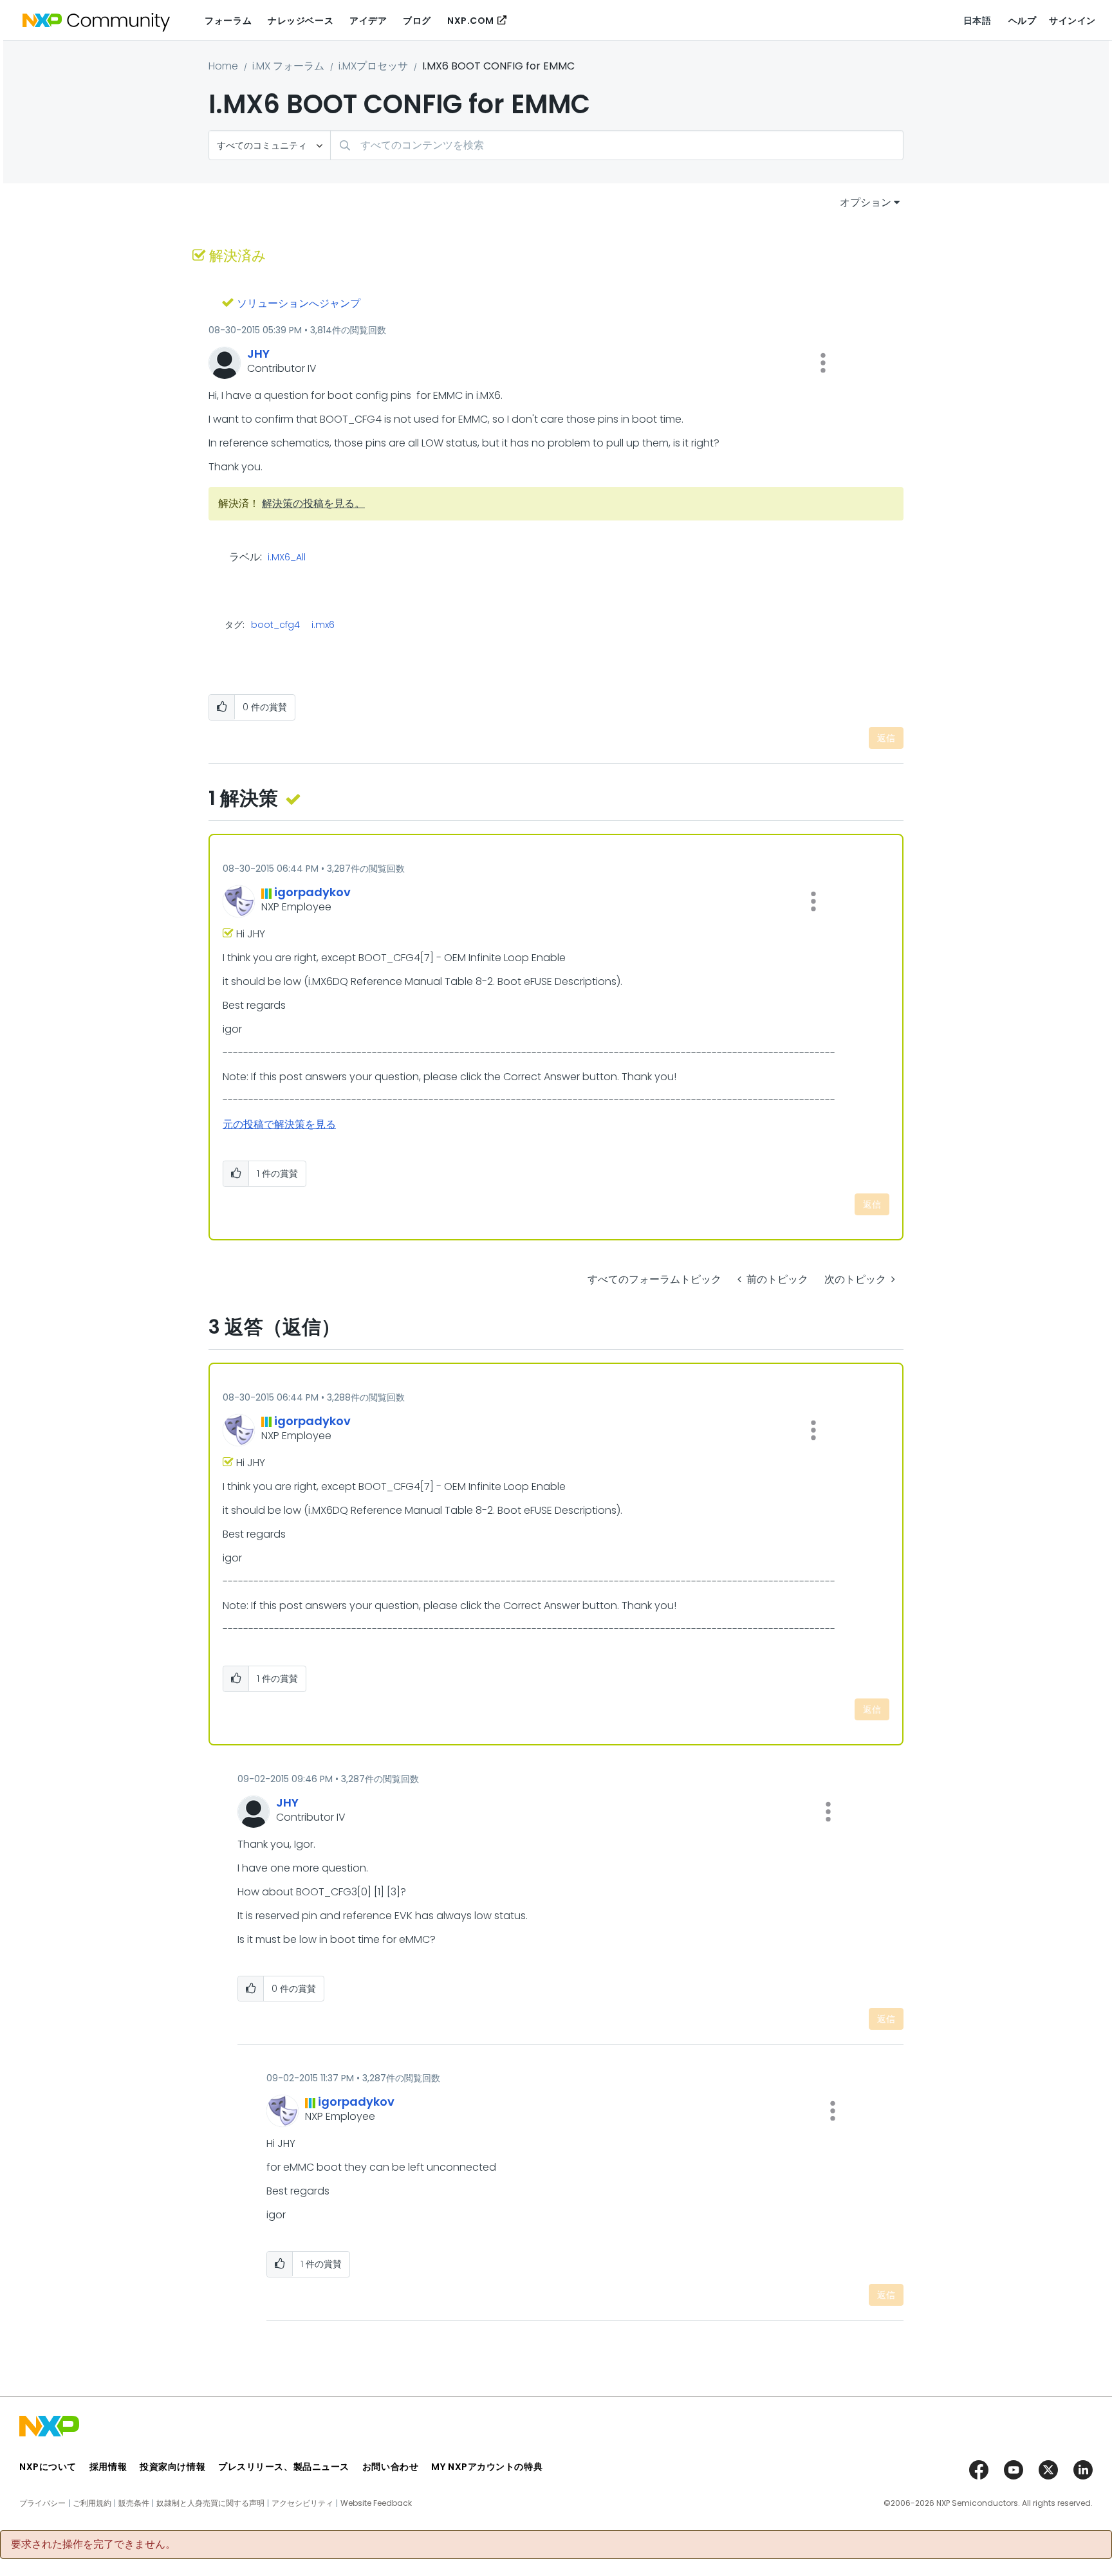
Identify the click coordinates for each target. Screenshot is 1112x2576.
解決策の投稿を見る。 (313, 503)
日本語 (978, 21)
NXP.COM (471, 21)
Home (223, 66)
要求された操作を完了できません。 (93, 2544)
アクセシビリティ (302, 2503)
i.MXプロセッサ (373, 66)
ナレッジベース (301, 21)
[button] (823, 363)
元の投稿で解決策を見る (279, 1124)
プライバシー (42, 2503)
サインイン (1072, 21)
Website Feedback (376, 2503)
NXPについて (48, 2467)
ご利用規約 (92, 2503)
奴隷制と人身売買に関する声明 (210, 2503)
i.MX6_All (287, 558)
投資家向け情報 (172, 2467)
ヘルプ (1023, 21)
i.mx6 (323, 625)
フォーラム (228, 21)
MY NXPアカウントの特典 (487, 2467)
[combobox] (617, 145)
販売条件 (134, 2503)
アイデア (368, 21)
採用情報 (108, 2467)
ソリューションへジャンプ (299, 303)
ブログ (417, 21)
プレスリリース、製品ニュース (284, 2467)
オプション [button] (866, 202)
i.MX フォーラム (288, 66)
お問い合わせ (390, 2467)
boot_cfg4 (275, 625)
